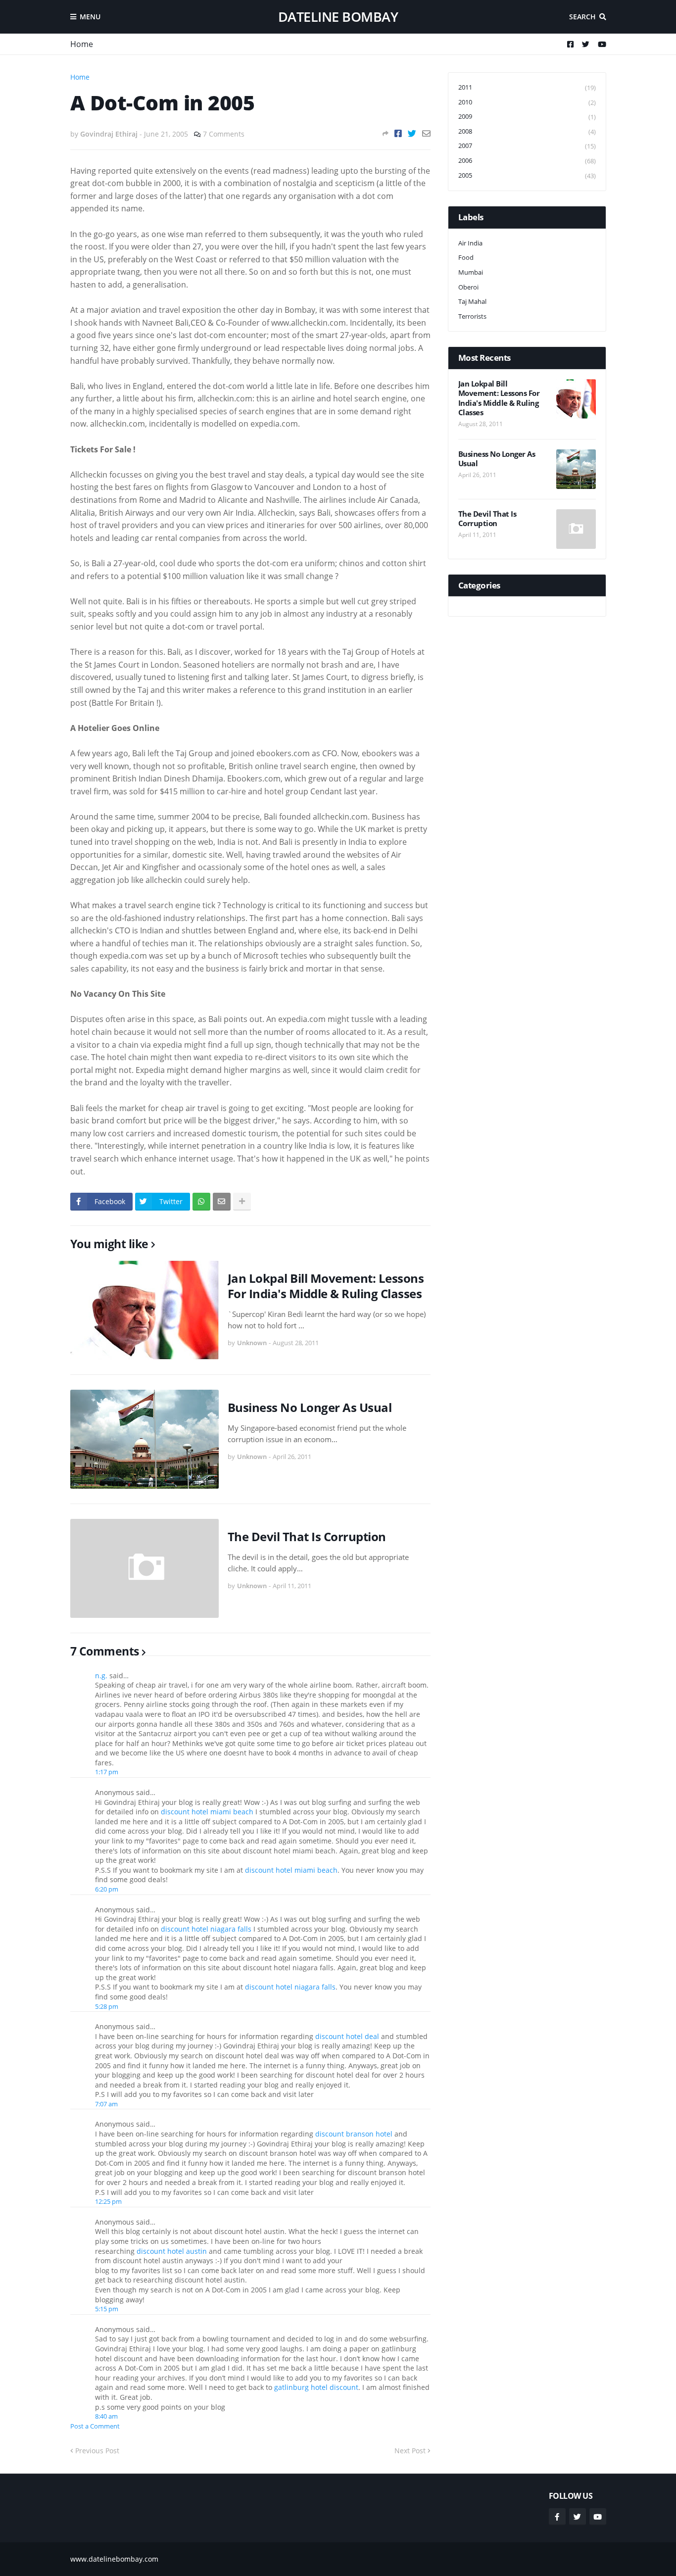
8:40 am (106, 2416)
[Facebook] (398, 133)
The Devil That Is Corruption (307, 1536)
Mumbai (471, 272)
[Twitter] (412, 133)
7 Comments (224, 134)
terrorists (472, 316)
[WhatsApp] (201, 1202)
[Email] (426, 133)
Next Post (410, 2451)
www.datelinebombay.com (114, 2559)
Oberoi (468, 287)
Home (82, 44)
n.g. (101, 1676)
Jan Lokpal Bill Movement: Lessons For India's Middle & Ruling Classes (326, 1286)
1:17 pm (107, 1772)
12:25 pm (108, 2201)
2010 (527, 102)
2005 (527, 175)
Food (466, 257)
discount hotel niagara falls (206, 1929)
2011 (527, 87)
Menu (90, 17)
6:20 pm (107, 1889)
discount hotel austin (172, 2251)
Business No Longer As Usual (310, 1407)
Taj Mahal (472, 301)
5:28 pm (107, 2006)
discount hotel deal (347, 2036)
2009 (527, 117)
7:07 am (106, 2104)
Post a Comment (95, 2426)
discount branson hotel (354, 2134)
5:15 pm (107, 2309)
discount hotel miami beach (207, 1812)
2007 (527, 146)
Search (582, 17)
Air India (470, 243)
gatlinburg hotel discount (316, 2387)
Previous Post (97, 2451)
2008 (527, 131)
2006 (527, 161)
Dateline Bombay (338, 17)
